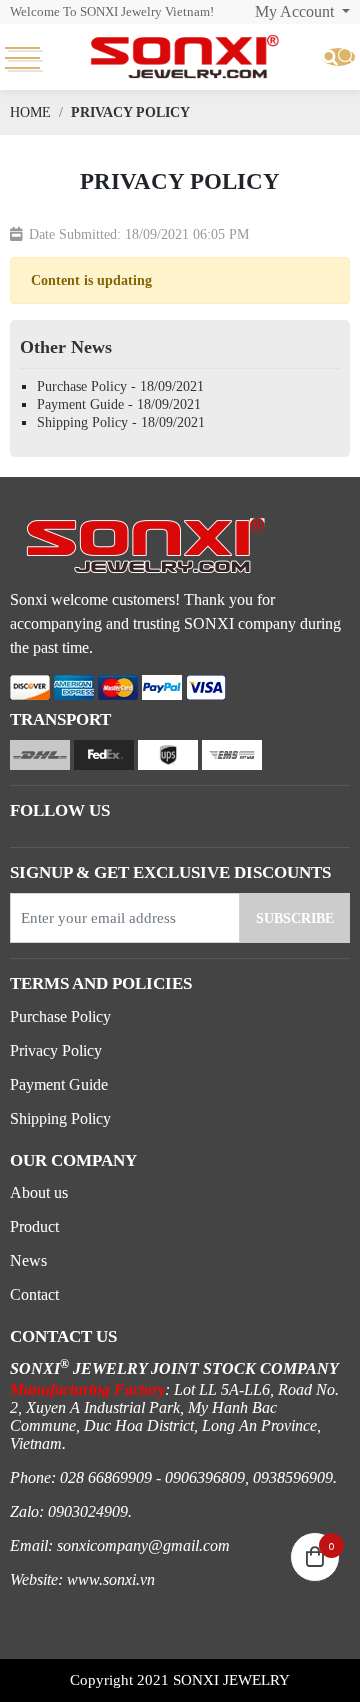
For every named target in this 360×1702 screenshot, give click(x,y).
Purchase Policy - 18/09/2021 (120, 386)
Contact (34, 1294)
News (28, 1260)
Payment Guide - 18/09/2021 (119, 404)
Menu (27, 57)
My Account (296, 11)
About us (39, 1192)
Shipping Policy (60, 1118)
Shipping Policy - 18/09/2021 (121, 422)
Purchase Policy (60, 1016)
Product (34, 1226)
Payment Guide (59, 1084)
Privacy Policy (56, 1050)
